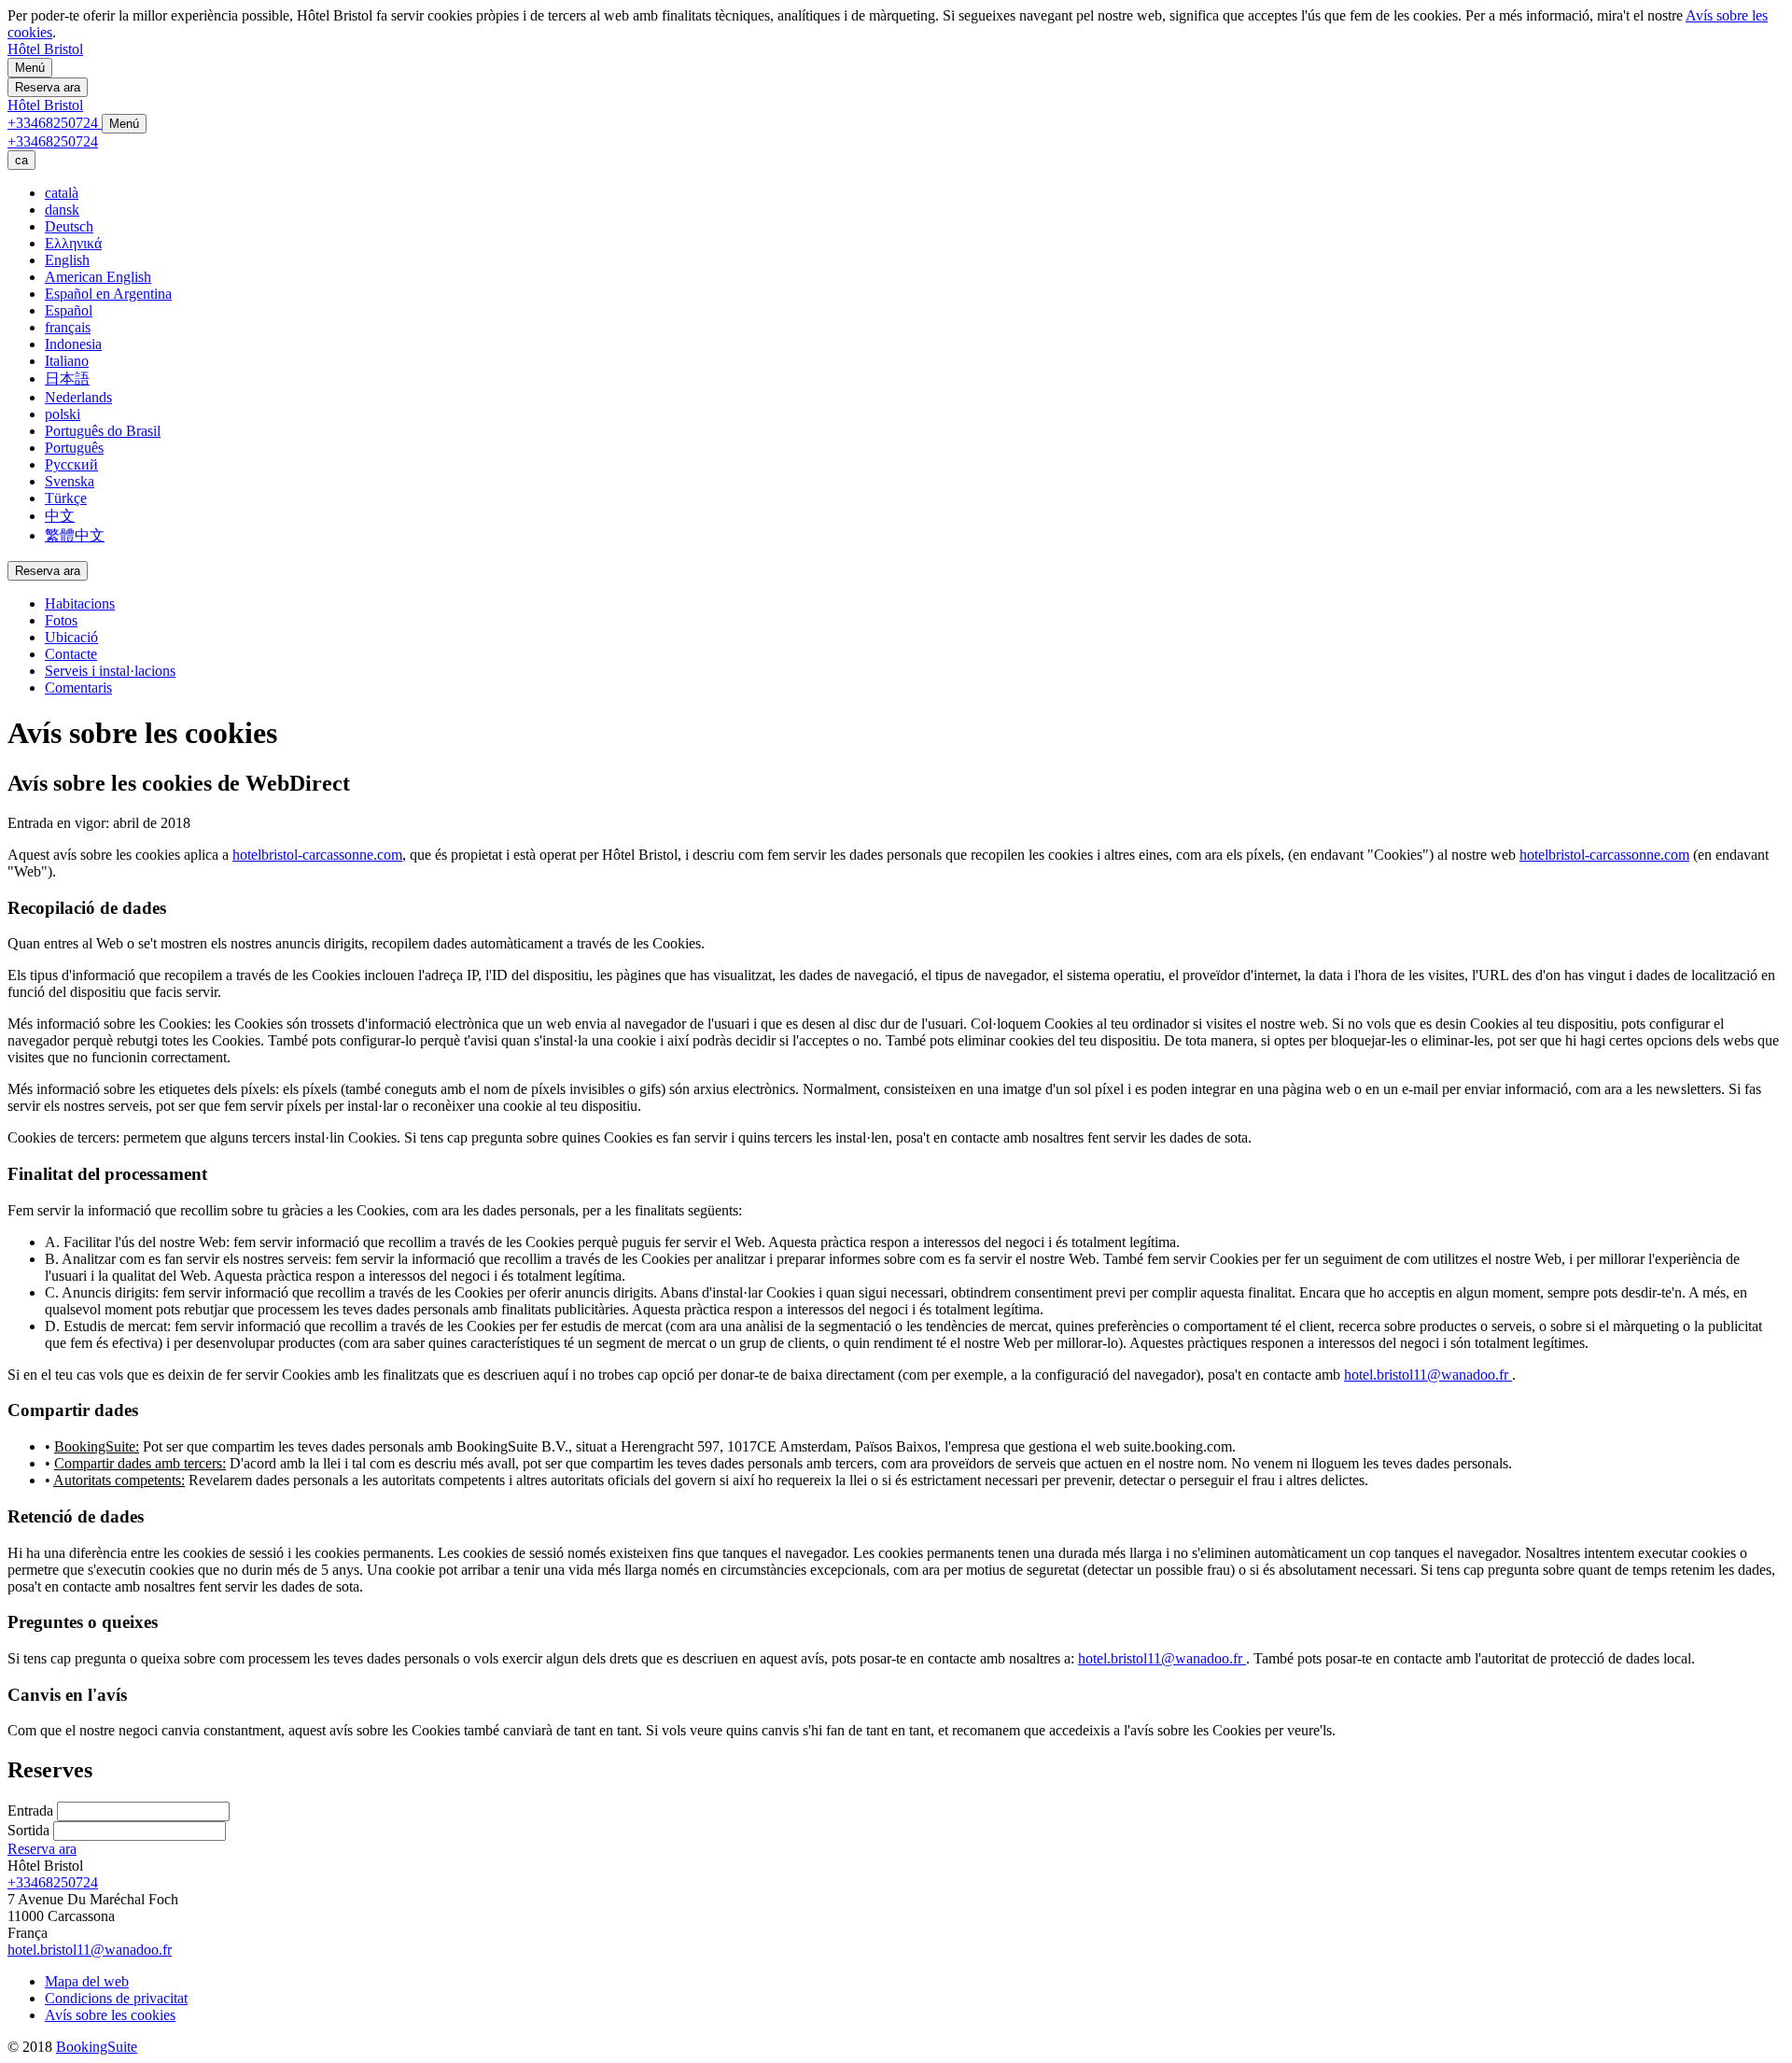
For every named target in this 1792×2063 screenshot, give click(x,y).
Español (69, 310)
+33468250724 (53, 1882)
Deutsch (69, 226)
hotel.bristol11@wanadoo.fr (1426, 1375)
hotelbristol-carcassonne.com (317, 855)
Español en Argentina (108, 294)
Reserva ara (42, 1849)
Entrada (30, 1810)
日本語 (67, 379)
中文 (60, 516)
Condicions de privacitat (116, 1998)
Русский (71, 464)
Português (74, 448)
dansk (62, 210)
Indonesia (73, 344)
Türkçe (66, 498)
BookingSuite (97, 2047)
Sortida (28, 1830)
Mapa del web (87, 1981)
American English (98, 277)
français (68, 327)
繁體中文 (75, 535)
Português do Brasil (103, 431)
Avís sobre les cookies (110, 2015)
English (67, 260)
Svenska (70, 481)
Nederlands (78, 397)
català (62, 193)
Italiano (67, 361)
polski (63, 414)
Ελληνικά (73, 243)
